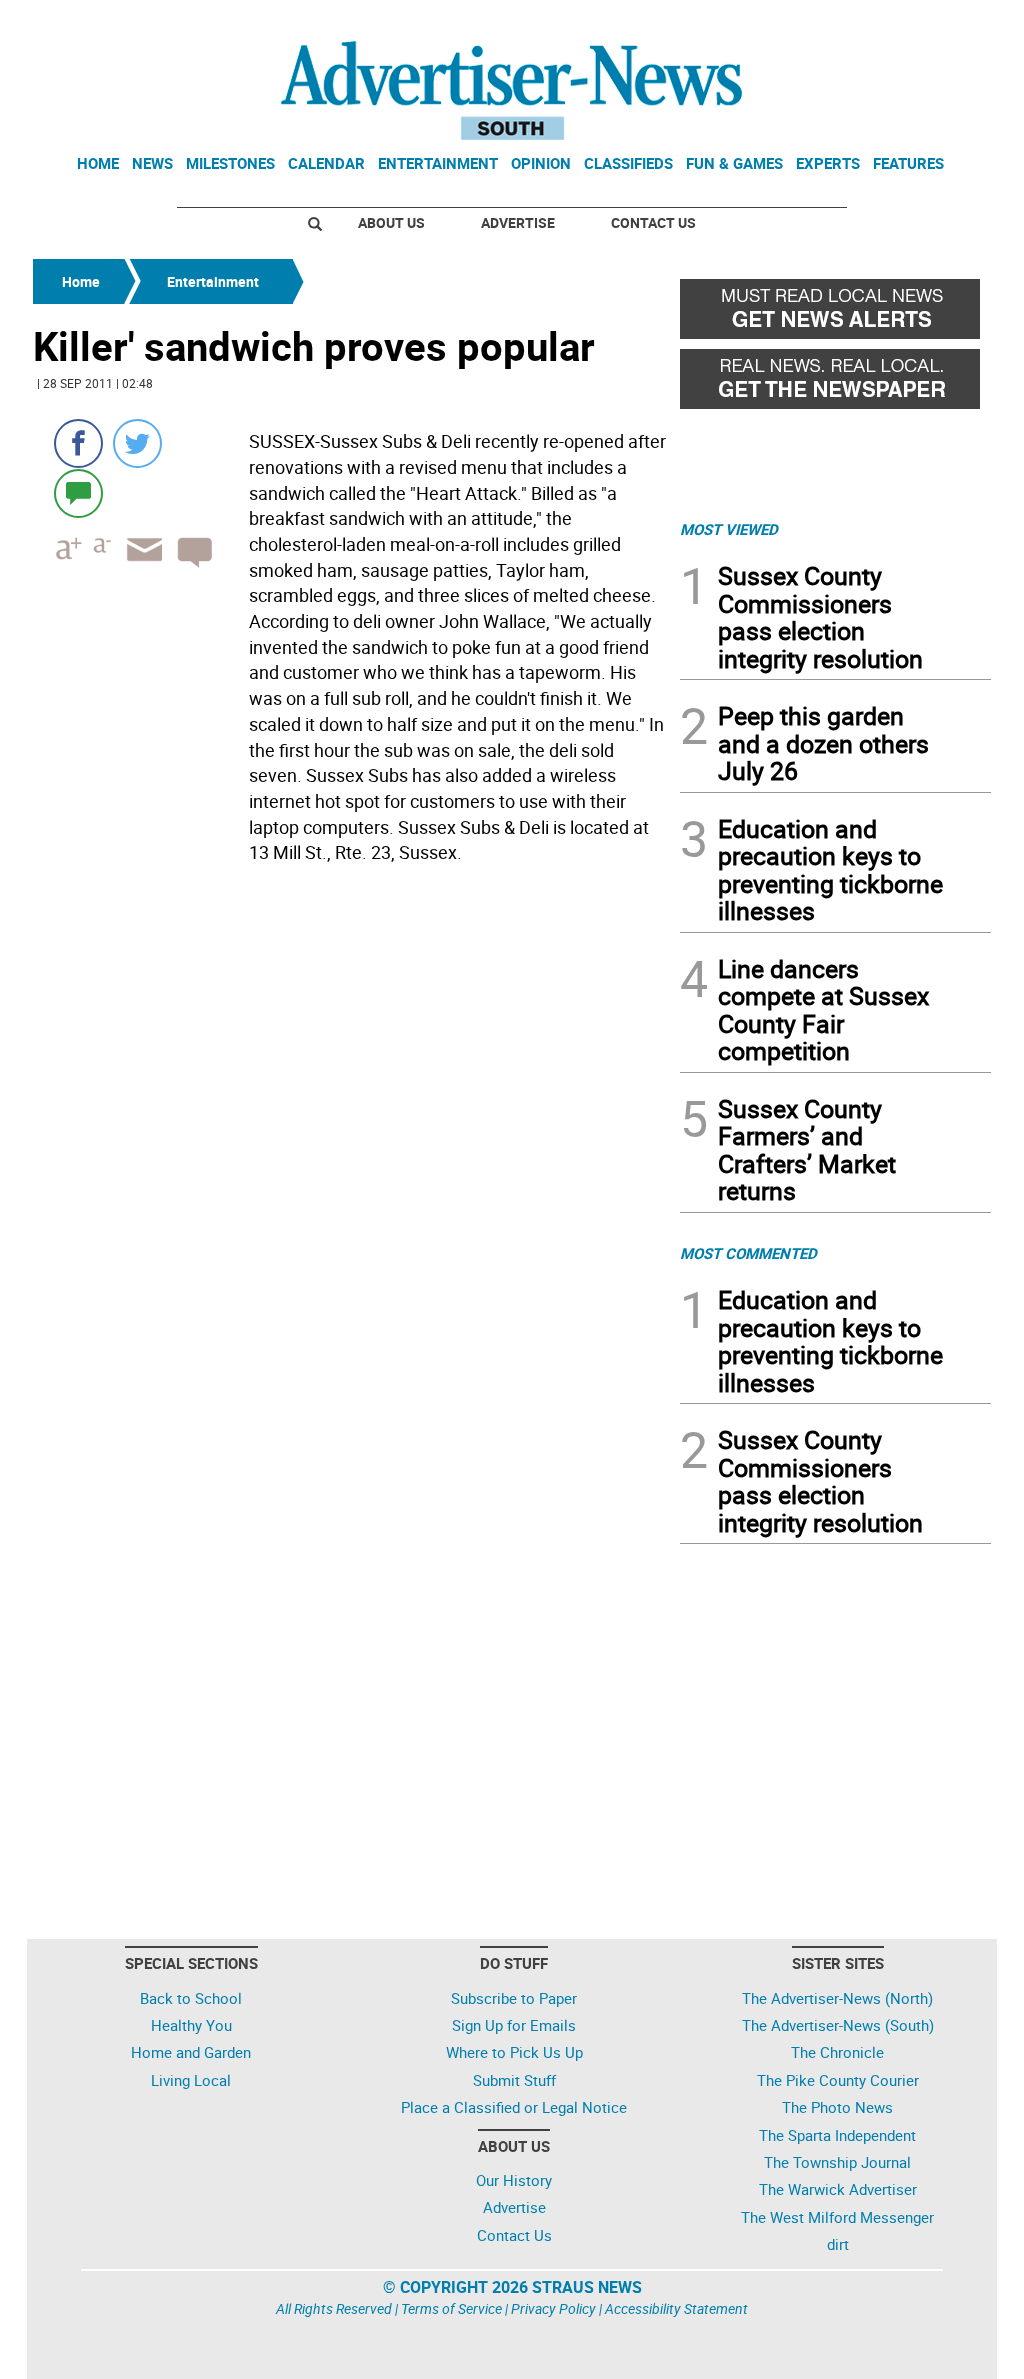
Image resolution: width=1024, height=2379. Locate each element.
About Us (391, 222)
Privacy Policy (553, 2308)
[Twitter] (137, 443)
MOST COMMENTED (748, 1253)
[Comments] (78, 492)
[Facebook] (78, 443)
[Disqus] (350, 1146)
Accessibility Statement (676, 2308)
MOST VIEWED (729, 529)
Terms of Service (451, 2308)
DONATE (942, 23)
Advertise (518, 222)
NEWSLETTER (830, 23)
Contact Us (653, 222)
